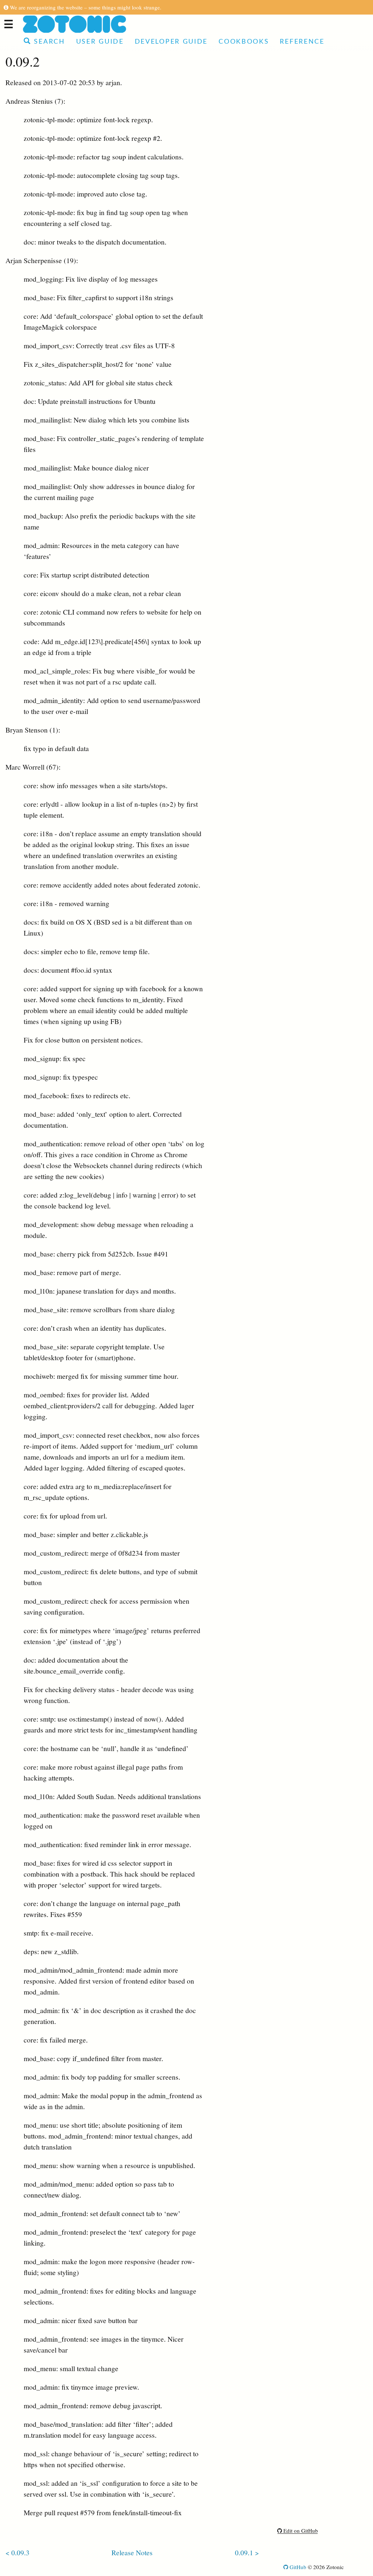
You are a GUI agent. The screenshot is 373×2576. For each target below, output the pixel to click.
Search (48, 42)
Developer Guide (171, 42)
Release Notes (132, 2552)
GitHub (297, 2567)
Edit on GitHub (300, 2531)
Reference (302, 42)
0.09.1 (244, 2552)
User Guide (100, 42)
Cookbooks (244, 42)
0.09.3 (20, 2552)
